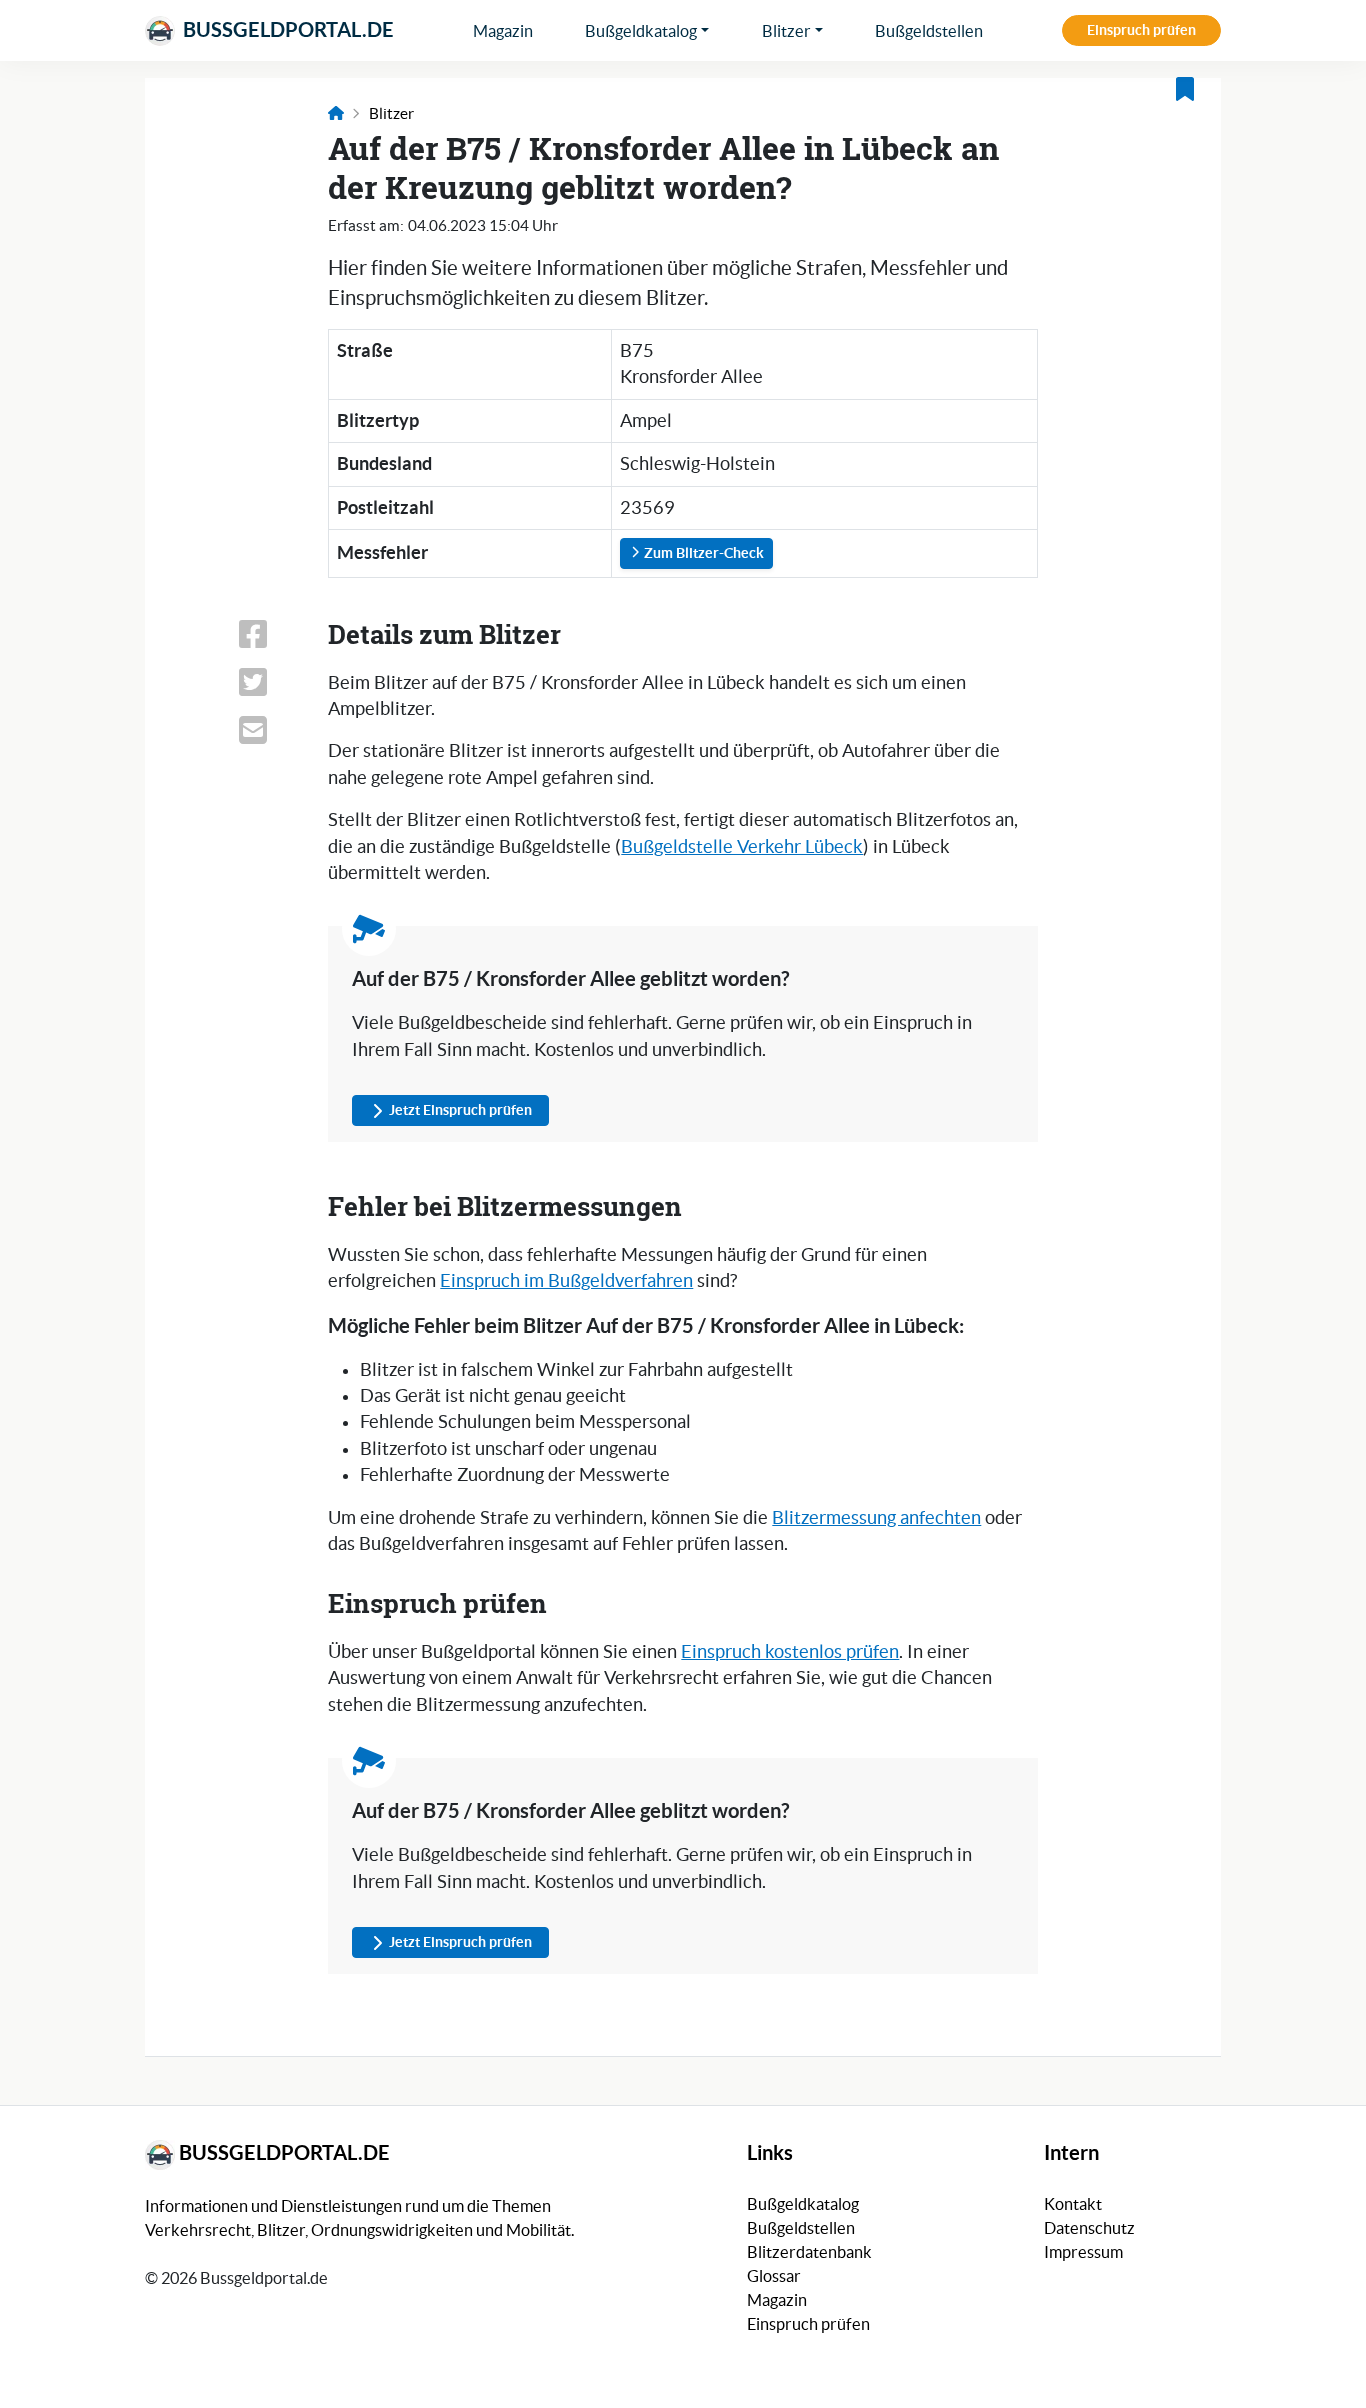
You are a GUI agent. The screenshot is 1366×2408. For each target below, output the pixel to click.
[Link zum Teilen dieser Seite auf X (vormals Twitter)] (271, 682)
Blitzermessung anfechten (876, 1518)
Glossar (774, 2276)
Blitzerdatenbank (809, 2252)
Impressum (1083, 2252)
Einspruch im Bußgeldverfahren (566, 1281)
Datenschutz (1089, 2228)
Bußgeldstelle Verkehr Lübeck (742, 847)
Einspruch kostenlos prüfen (790, 1652)
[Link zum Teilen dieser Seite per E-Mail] (271, 730)
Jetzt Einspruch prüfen (460, 1110)
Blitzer (786, 31)
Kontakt (1073, 2204)
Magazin (503, 31)
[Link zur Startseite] (336, 113)
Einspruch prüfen (1141, 30)
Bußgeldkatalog (641, 31)
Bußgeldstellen (929, 31)
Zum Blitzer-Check (702, 553)
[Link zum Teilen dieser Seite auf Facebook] (271, 634)
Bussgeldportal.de (286, 29)
